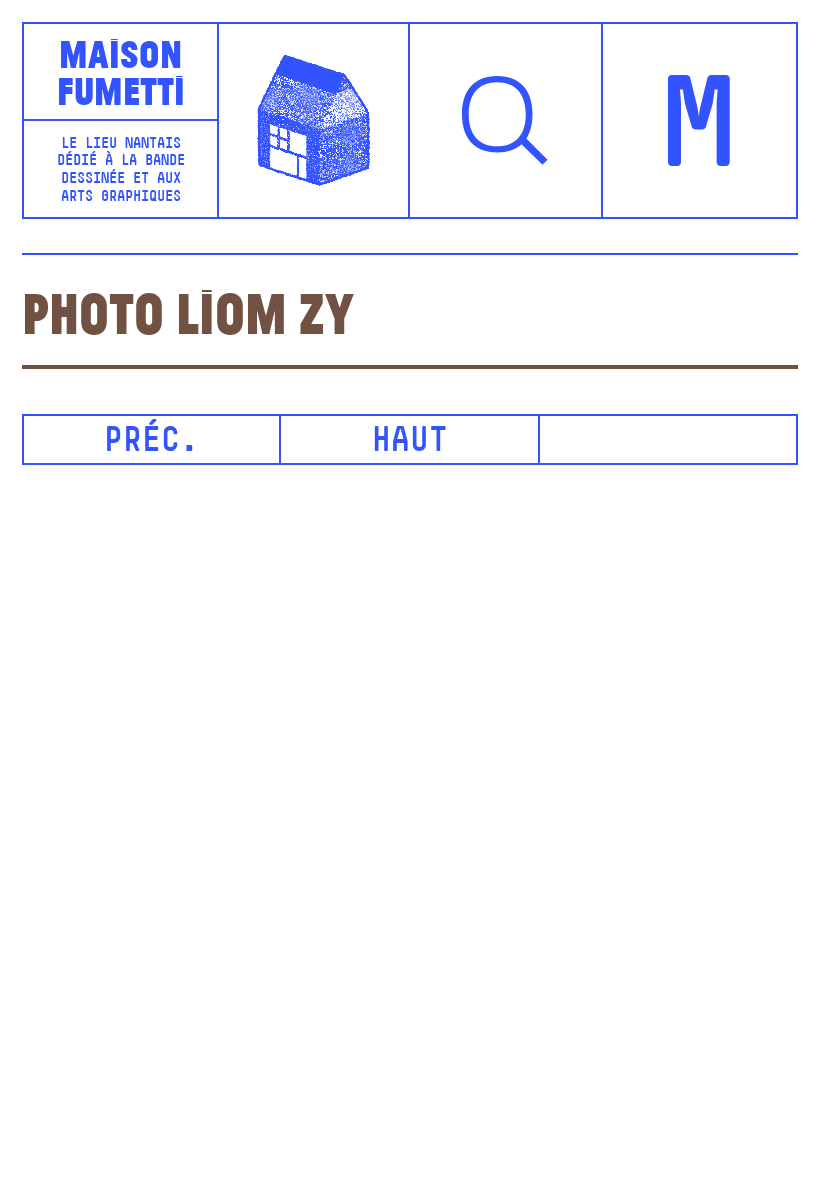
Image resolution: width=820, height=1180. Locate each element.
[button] (506, 120)
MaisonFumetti (121, 71)
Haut (410, 442)
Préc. (151, 442)
